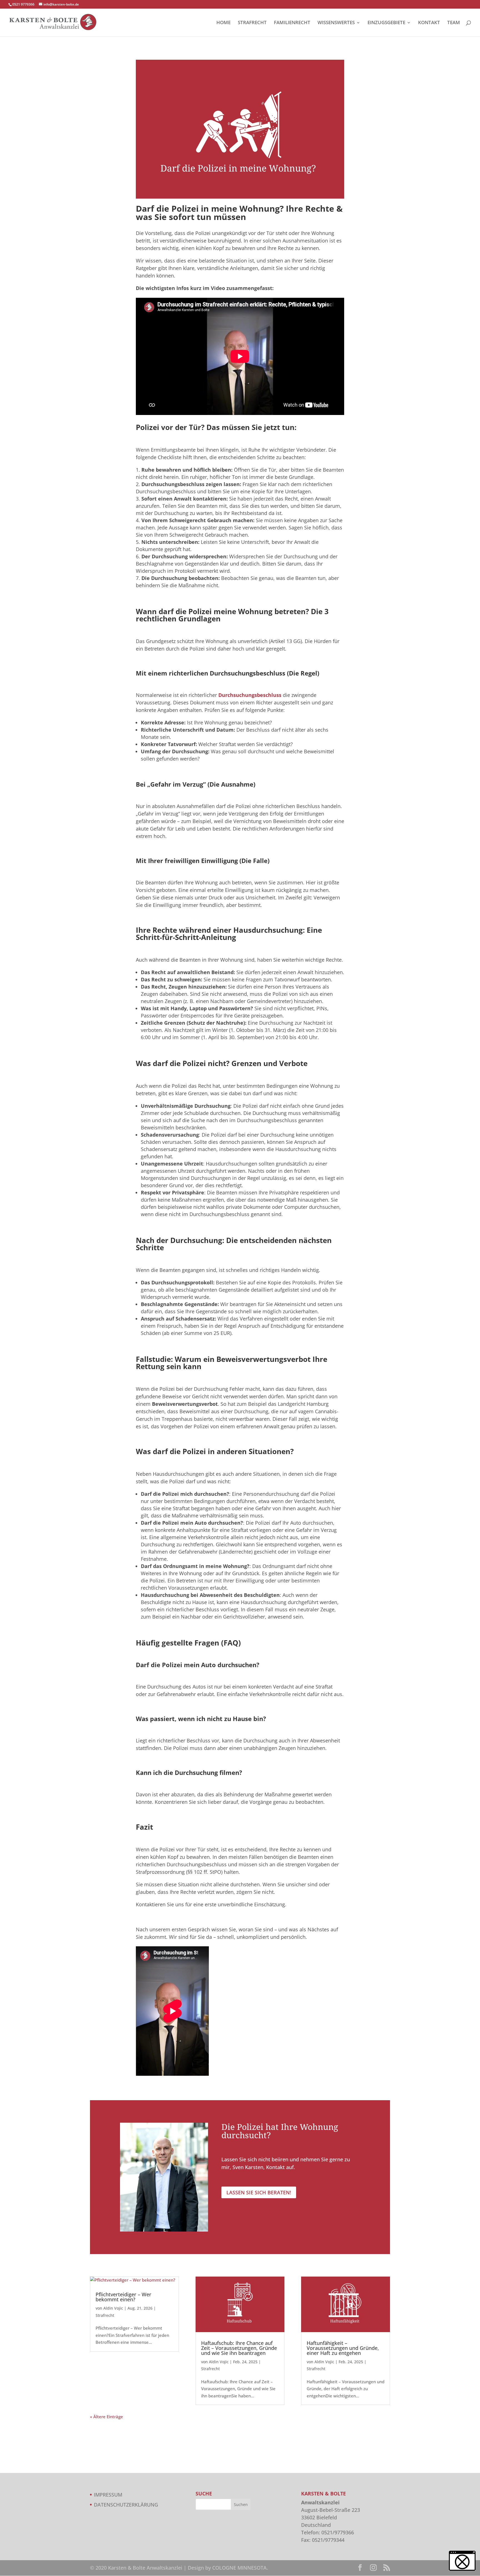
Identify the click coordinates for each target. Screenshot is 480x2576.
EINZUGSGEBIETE (386, 23)
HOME (223, 23)
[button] (462, 2561)
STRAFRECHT (252, 23)
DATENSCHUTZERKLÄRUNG (126, 2505)
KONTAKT (429, 23)
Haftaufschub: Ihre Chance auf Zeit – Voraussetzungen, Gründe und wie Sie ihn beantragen (239, 2348)
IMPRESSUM (108, 2495)
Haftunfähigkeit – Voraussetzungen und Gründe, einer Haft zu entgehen (343, 2348)
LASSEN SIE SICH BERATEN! (259, 2192)
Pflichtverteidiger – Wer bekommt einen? (123, 2297)
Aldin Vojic (113, 2308)
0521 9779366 (23, 4)
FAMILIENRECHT (292, 23)
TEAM (454, 23)
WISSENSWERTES (336, 23)
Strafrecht (105, 2315)
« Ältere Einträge (107, 2417)
